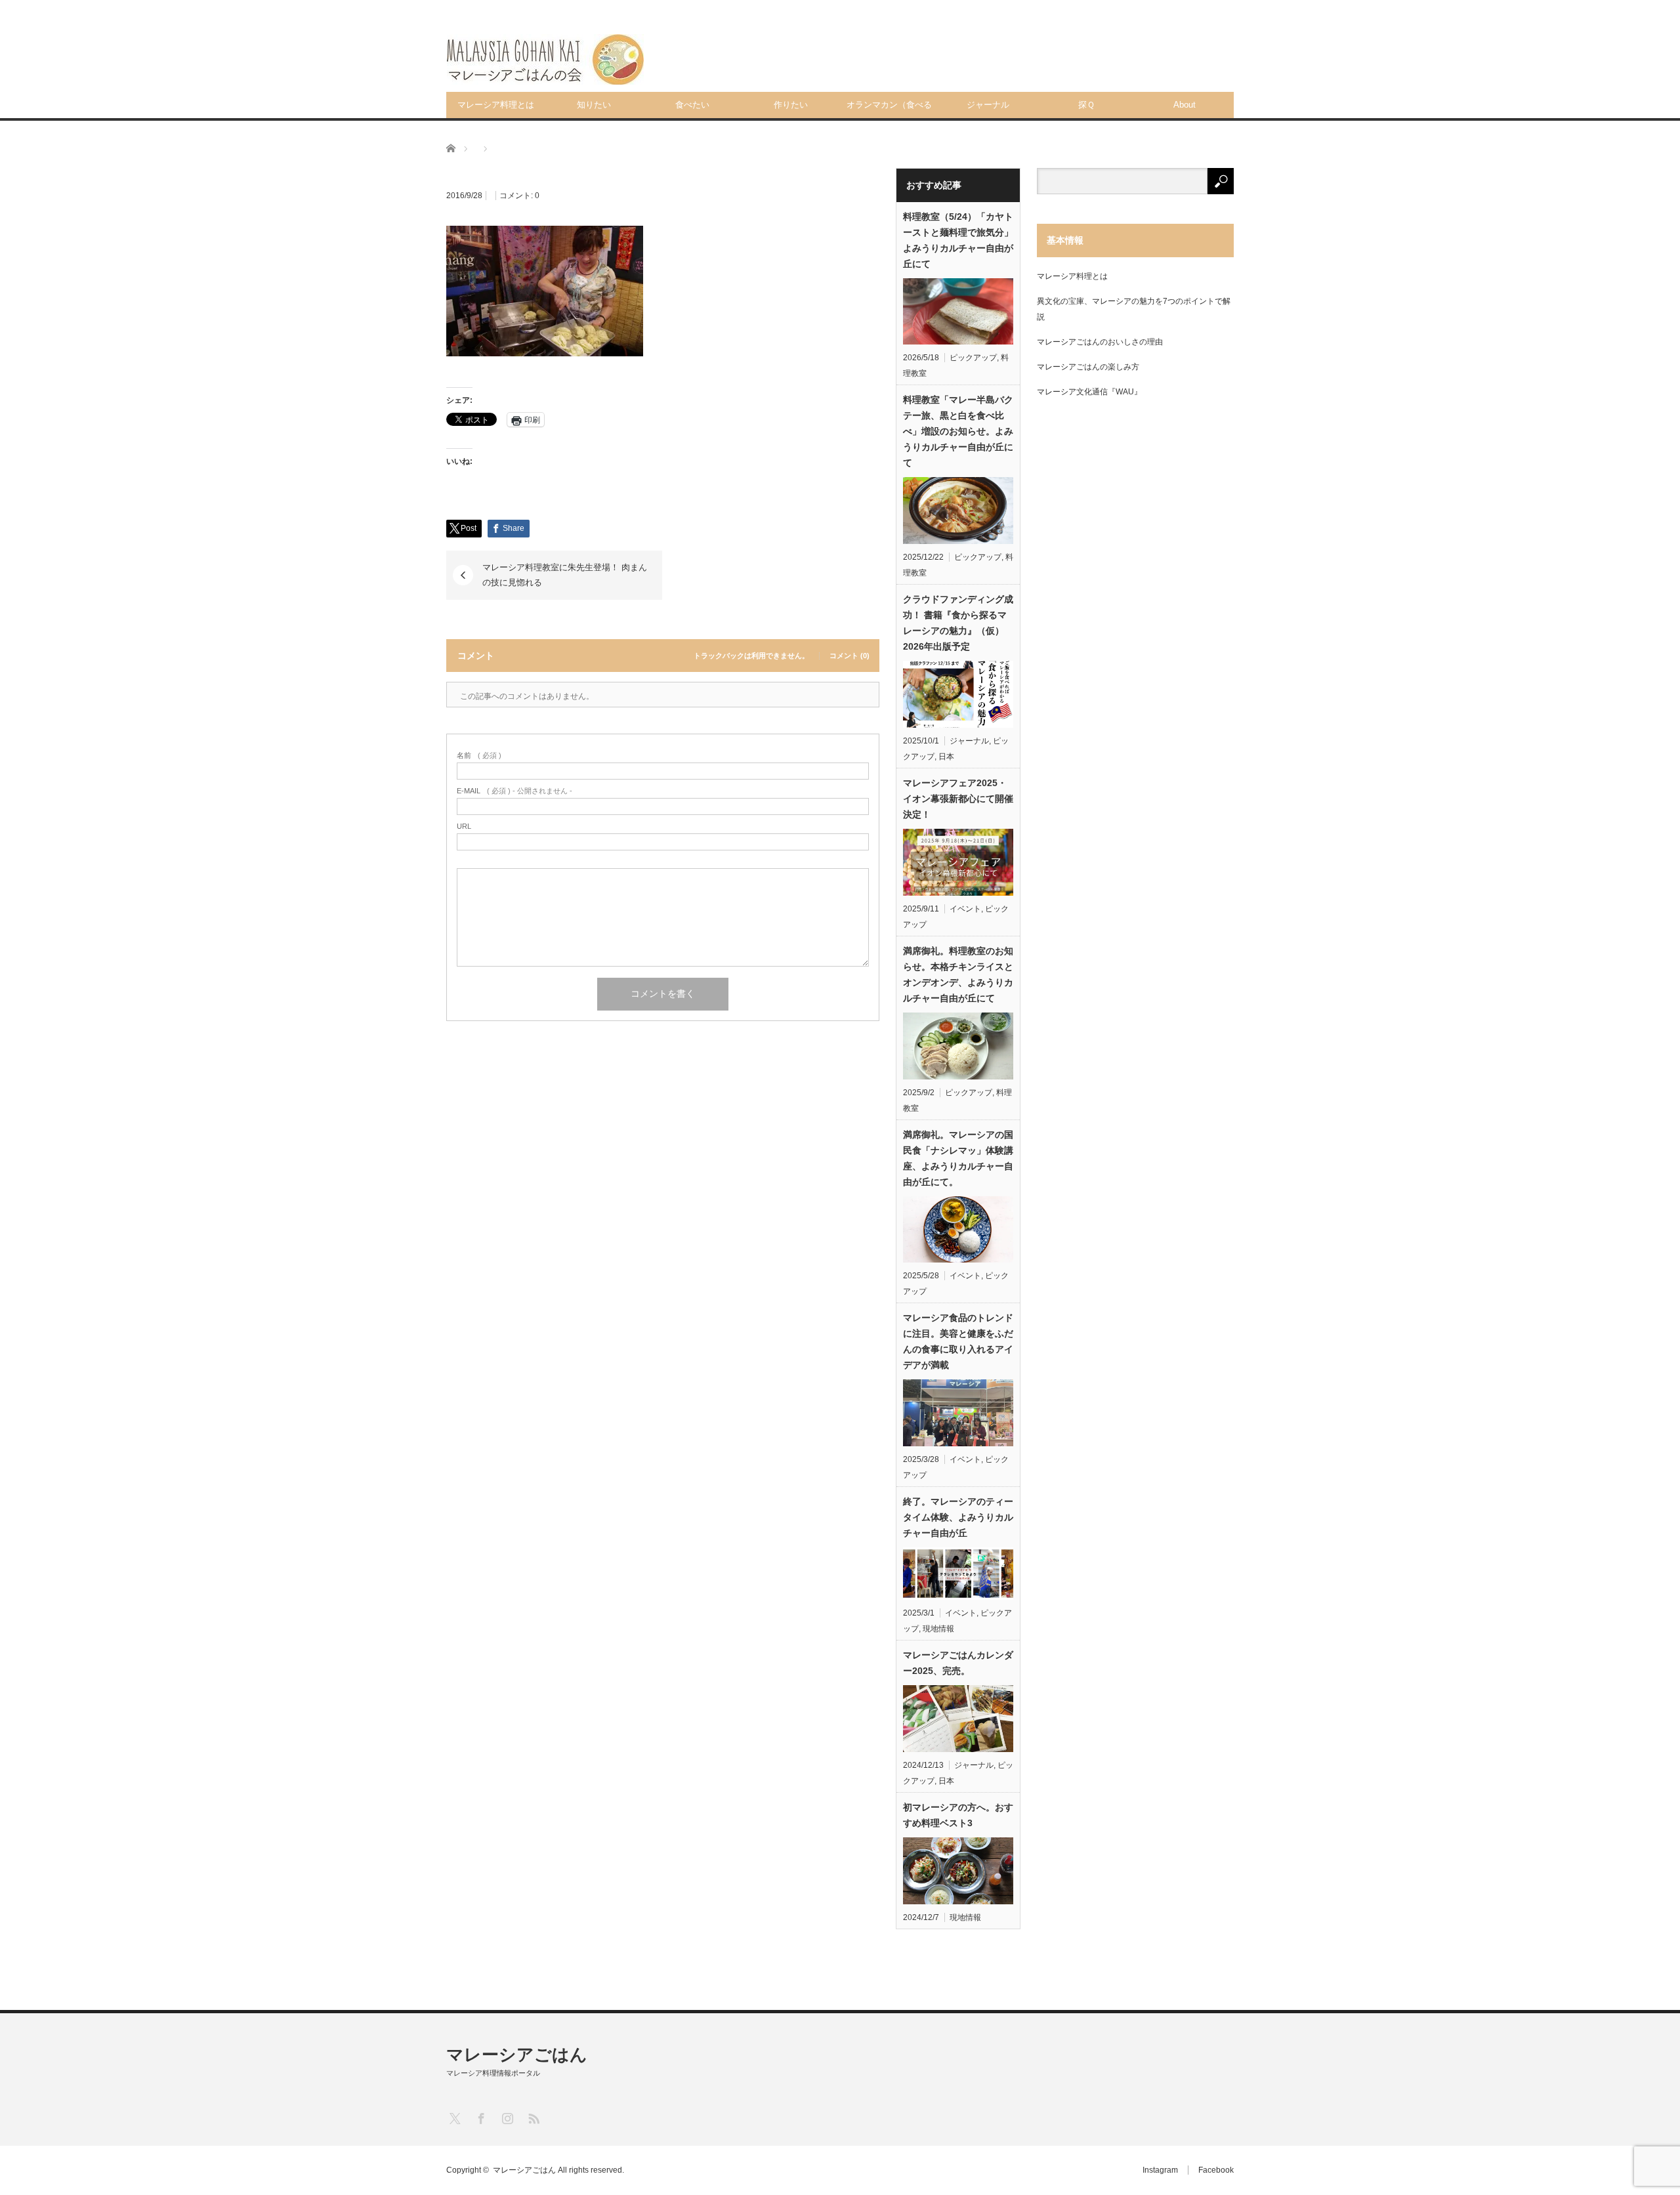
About (1185, 105)
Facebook (1216, 2170)
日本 (946, 757)
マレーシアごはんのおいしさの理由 (1100, 342)
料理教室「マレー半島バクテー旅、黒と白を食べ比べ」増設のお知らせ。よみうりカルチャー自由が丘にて (958, 431)
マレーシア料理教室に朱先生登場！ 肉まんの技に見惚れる (565, 575)
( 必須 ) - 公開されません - (514, 791)
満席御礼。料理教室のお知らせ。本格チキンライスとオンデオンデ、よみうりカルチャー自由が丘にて (958, 974)
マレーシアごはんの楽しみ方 (1088, 367)
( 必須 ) (479, 756)
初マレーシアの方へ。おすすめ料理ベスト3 (958, 1815)
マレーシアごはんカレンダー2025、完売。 (958, 1663)
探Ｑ (1086, 105)
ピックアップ (973, 358)
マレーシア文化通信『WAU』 (1089, 392)
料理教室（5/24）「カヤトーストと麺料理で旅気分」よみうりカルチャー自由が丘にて (958, 240)
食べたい (692, 105)
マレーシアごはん (517, 2055)
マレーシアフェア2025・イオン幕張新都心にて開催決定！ (958, 799)
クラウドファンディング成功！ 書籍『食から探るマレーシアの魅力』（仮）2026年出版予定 (958, 623)
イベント (965, 909)
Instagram (1160, 2170)
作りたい (791, 105)
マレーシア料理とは (496, 105)
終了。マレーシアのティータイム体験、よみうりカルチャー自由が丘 (958, 1517)
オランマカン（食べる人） (889, 109)
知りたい (594, 105)
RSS (533, 2118)
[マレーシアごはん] (545, 59)
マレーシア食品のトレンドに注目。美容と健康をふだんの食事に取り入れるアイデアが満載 (958, 1341)
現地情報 (938, 1629)
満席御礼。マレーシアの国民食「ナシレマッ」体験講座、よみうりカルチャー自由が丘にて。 (958, 1158)
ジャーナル (988, 105)
